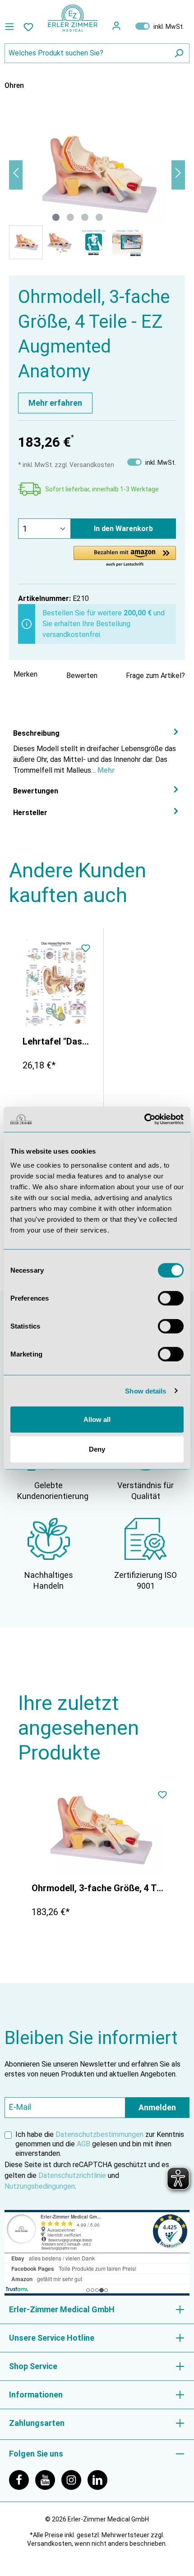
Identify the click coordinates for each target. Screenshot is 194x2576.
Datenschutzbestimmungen (99, 2134)
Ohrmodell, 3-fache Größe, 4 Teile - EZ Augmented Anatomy (99, 1888)
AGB (83, 2144)
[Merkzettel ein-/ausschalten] (86, 949)
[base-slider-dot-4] (99, 217)
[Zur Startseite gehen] (73, 18)
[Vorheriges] (16, 175)
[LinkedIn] (100, 2479)
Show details (145, 1391)
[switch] (171, 1298)
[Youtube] (48, 2479)
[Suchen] (179, 53)
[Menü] (12, 27)
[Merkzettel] (28, 27)
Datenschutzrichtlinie (72, 2175)
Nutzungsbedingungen (40, 2186)
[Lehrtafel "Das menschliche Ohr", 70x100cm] (56, 984)
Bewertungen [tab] (36, 791)
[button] (125, 557)
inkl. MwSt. (160, 26)
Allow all (97, 1419)
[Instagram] (74, 2479)
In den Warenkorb (123, 529)
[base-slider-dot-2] (70, 217)
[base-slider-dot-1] (56, 217)
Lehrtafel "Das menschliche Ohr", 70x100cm (56, 1041)
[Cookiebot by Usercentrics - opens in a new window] (144, 1119)
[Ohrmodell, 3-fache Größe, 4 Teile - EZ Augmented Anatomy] (99, 1830)
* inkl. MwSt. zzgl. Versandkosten (66, 465)
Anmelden (157, 2107)
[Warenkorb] (128, 26)
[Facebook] (22, 2479)
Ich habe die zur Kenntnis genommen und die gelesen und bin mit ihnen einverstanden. (100, 2144)
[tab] (97, 751)
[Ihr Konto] (116, 26)
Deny (97, 1449)
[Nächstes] (178, 175)
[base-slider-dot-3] (85, 217)
